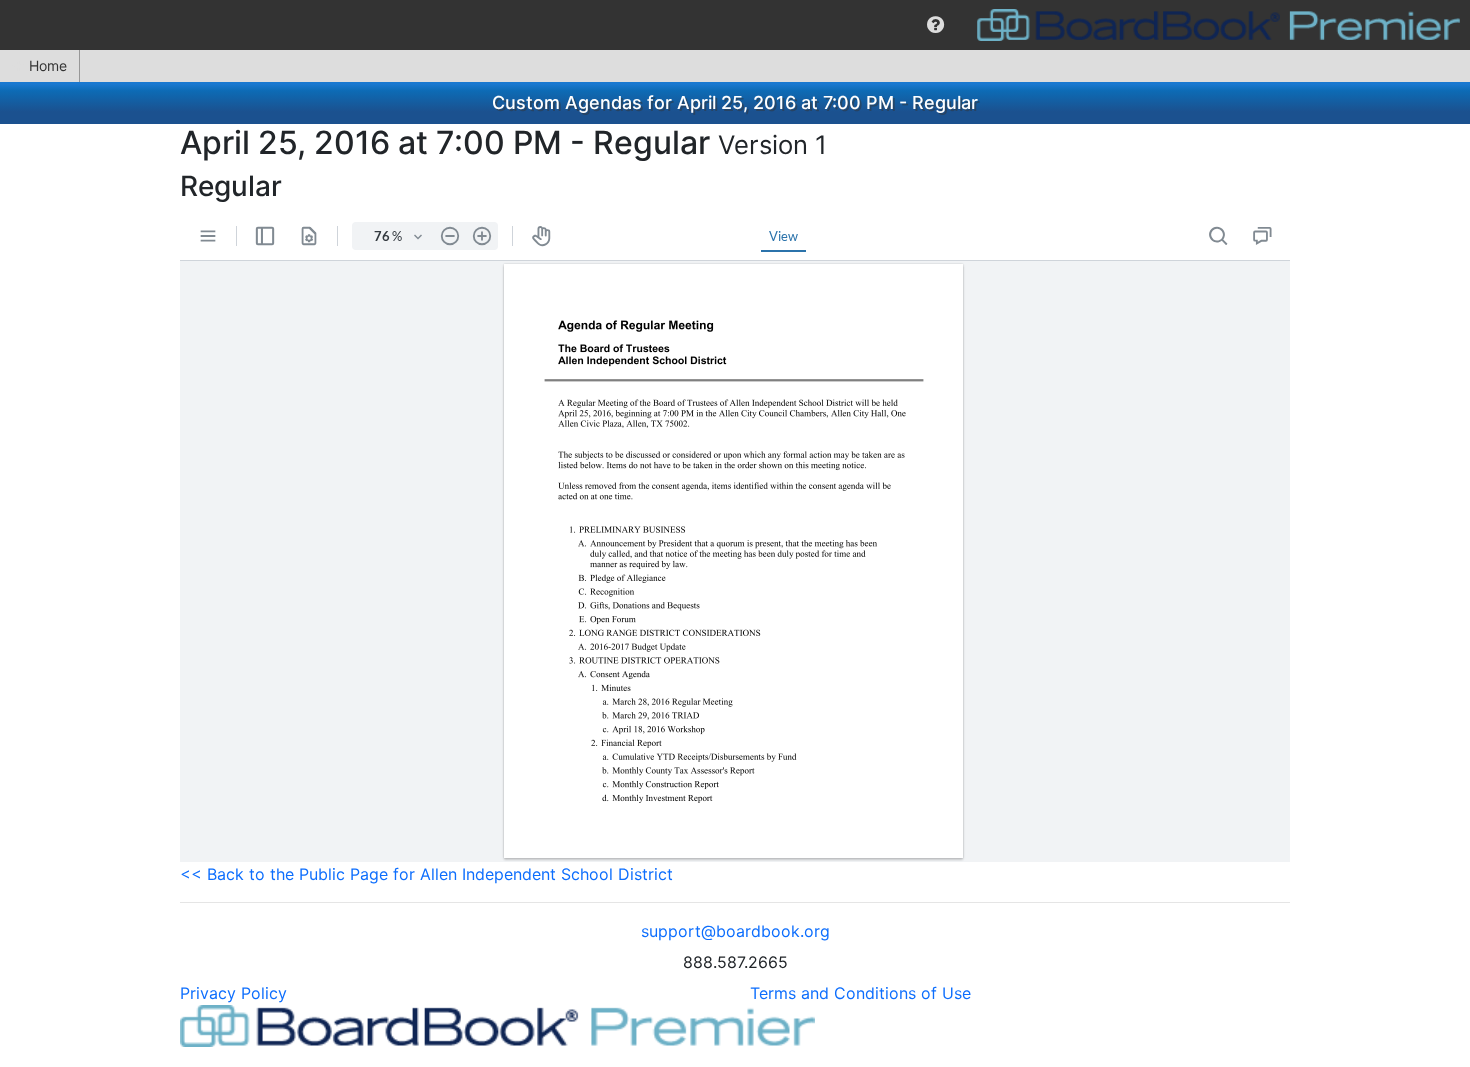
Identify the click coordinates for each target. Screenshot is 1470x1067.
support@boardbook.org (735, 931)
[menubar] (735, 25)
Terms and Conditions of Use (860, 993)
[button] (935, 25)
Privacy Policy (233, 993)
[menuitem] (935, 25)
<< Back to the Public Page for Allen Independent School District (426, 874)
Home (48, 65)
